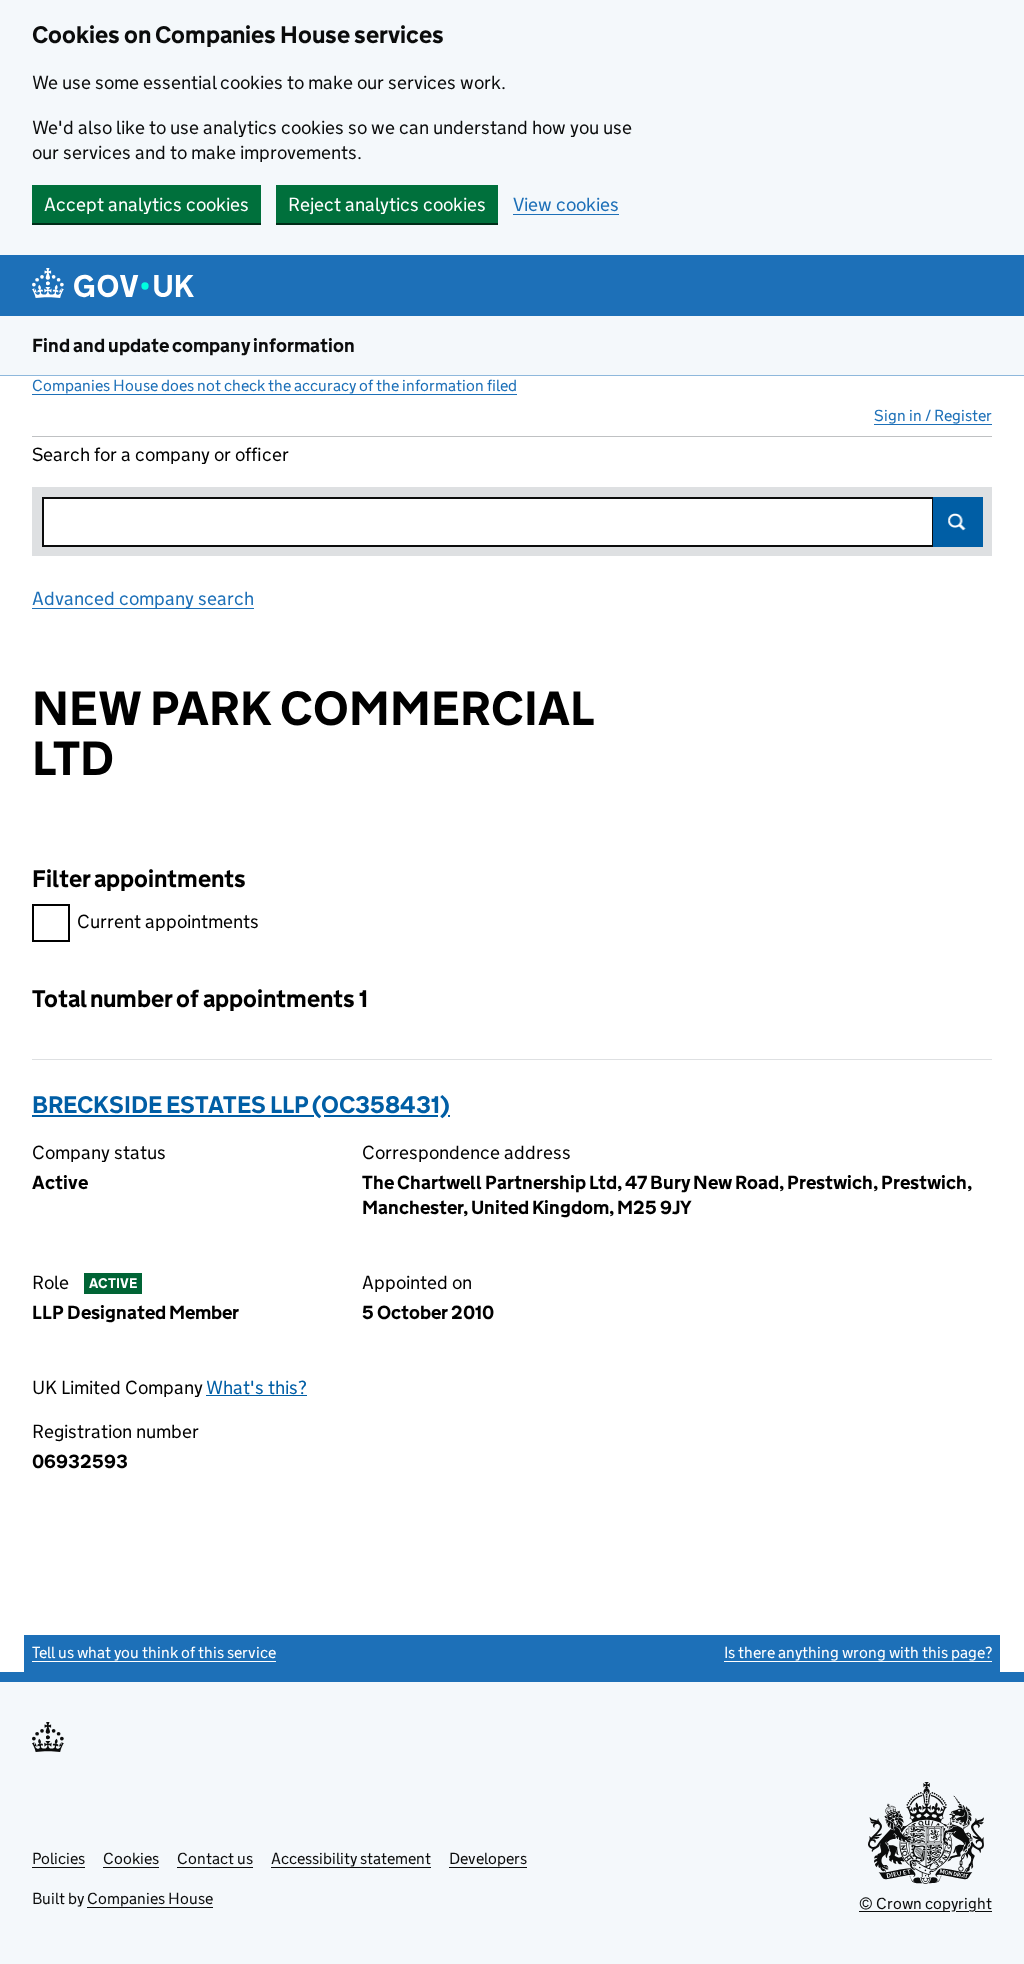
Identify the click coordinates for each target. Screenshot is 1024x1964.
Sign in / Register (933, 415)
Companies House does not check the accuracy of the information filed (274, 385)
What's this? (256, 1387)
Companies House (150, 1898)
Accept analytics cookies (146, 204)
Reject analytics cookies (387, 204)
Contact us (215, 1858)
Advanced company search (143, 598)
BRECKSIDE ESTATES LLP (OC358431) (241, 1104)
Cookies (131, 1858)
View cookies (566, 204)
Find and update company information (193, 345)
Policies (58, 1858)
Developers (488, 1858)
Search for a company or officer (160, 454)
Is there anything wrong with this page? (858, 1652)
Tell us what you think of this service (154, 1652)
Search (958, 522)
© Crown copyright (925, 1903)
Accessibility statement (351, 1858)
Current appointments (168, 921)
